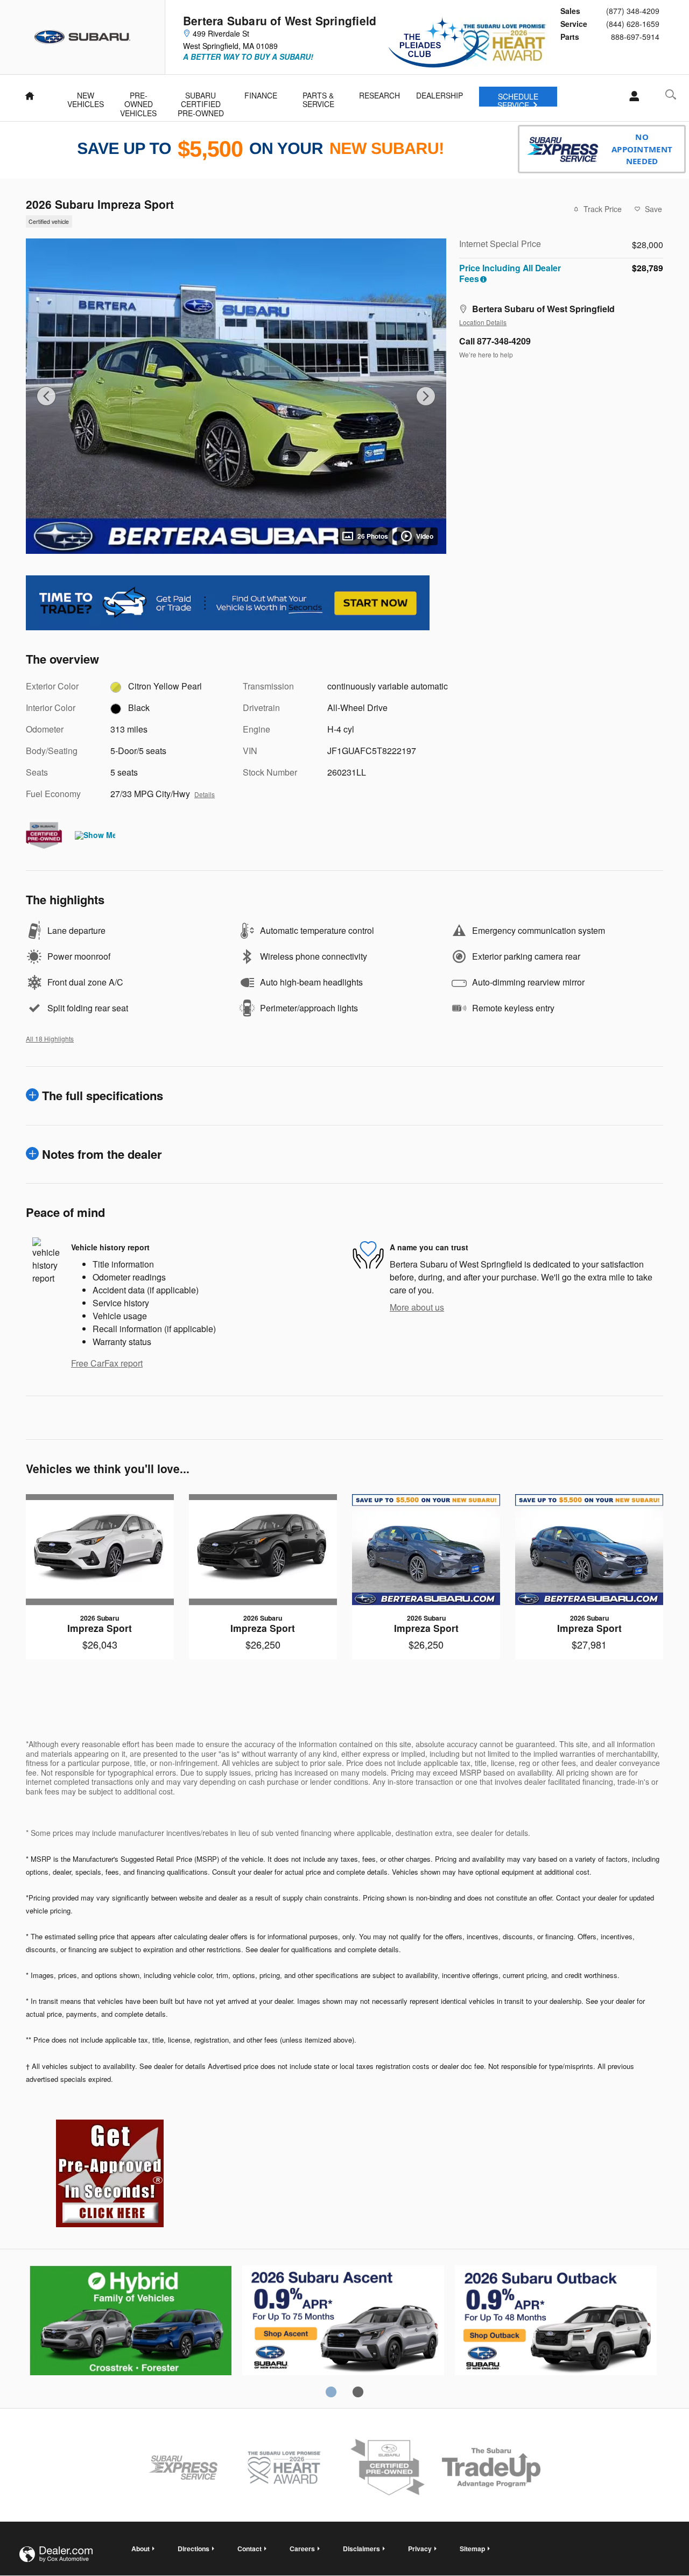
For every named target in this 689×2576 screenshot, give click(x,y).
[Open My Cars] (631, 96)
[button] (230, 221)
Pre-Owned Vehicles (138, 98)
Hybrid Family (131, 2322)
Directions (194, 2549)
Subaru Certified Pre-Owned (201, 98)
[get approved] (110, 2173)
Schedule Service (518, 99)
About (140, 2549)
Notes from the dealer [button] (102, 1154)
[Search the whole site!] (671, 94)
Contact (249, 2549)
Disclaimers (361, 2549)
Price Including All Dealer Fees (510, 273)
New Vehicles (86, 98)
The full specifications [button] (103, 1095)
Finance (261, 95)
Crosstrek (343, 2322)
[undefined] (228, 602)
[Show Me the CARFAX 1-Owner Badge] (95, 835)
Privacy (420, 2549)
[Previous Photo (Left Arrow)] (46, 396)
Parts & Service (318, 98)
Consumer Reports (556, 2322)
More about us (417, 1307)
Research (379, 95)
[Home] (83, 37)
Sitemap (472, 2549)
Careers (302, 2549)
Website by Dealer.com (56, 2554)
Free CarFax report (107, 1363)
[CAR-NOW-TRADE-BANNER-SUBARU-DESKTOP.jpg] (228, 603)
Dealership (440, 95)
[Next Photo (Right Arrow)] (426, 396)
